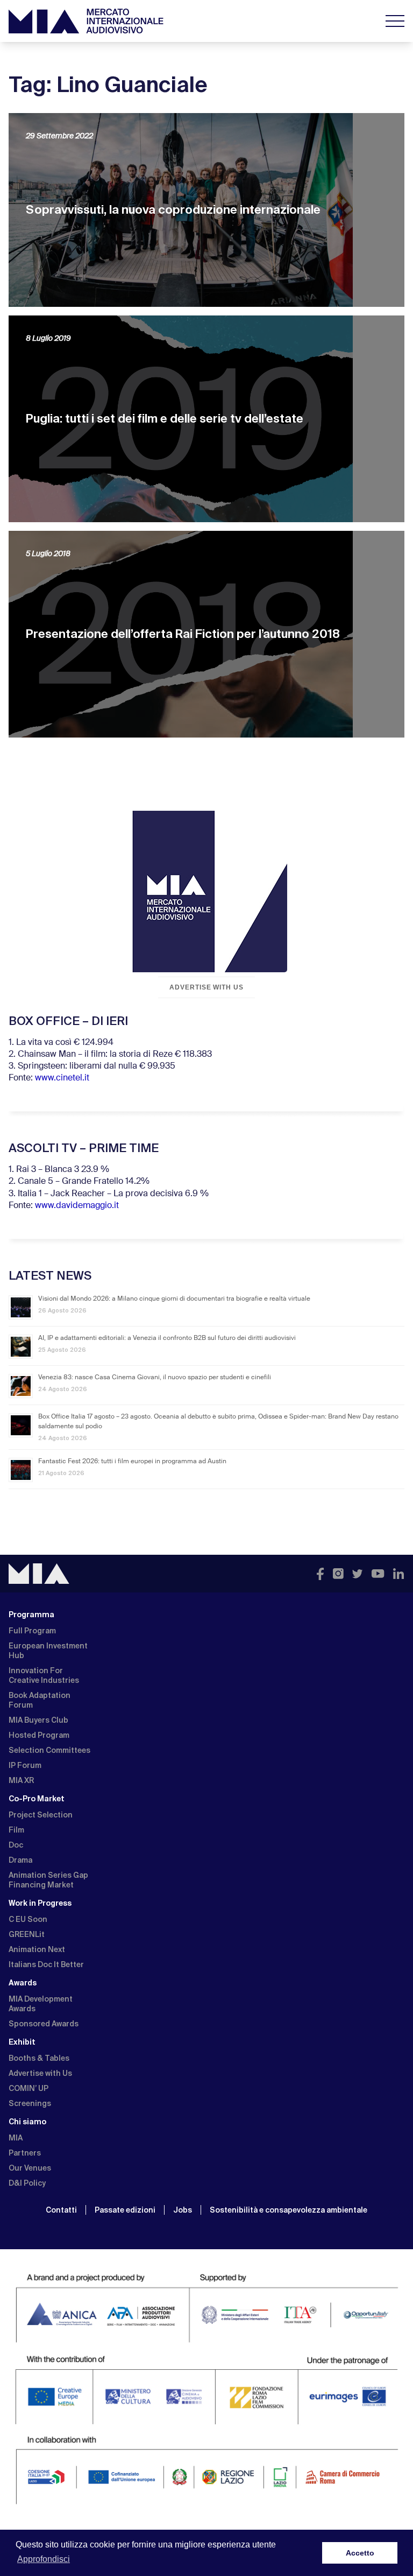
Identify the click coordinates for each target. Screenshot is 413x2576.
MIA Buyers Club (38, 1720)
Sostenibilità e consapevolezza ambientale (289, 2210)
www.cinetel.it (62, 1078)
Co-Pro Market (37, 1799)
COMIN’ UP (29, 2088)
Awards (23, 1983)
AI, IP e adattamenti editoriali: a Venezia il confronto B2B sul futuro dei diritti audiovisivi (167, 1338)
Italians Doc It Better (46, 1964)
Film (16, 1830)
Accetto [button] (360, 2553)
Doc (16, 1845)
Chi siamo (27, 2122)
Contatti (61, 2210)
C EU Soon (28, 1919)
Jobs (183, 2210)
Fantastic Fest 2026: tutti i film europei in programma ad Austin (132, 1462)
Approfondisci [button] (44, 2559)
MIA (16, 2138)
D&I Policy (27, 2183)
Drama (20, 1860)
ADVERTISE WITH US (206, 987)
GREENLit (27, 1934)
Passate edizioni (125, 2210)
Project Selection (41, 1815)
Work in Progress (40, 1903)
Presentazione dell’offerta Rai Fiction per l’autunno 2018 (183, 634)
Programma (31, 1615)
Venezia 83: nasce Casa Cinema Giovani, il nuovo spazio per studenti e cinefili (155, 1378)
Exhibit (22, 2042)
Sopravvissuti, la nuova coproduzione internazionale (173, 210)
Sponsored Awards (44, 2024)
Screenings (30, 2103)
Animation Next (37, 1949)
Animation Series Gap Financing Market (48, 1880)
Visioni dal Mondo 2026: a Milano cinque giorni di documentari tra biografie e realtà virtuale (174, 1299)
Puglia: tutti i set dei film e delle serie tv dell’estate (165, 419)
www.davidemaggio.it (77, 1206)
